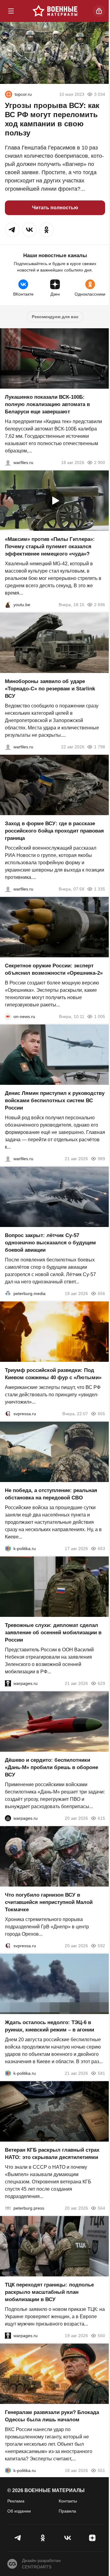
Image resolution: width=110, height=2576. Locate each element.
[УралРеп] (9, 94)
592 (101, 1946)
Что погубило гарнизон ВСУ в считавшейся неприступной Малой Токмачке (49, 1902)
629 (101, 1683)
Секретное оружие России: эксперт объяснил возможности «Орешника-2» (54, 969)
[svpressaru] (8, 1414)
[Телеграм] (18, 2538)
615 (101, 1818)
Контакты (68, 2501)
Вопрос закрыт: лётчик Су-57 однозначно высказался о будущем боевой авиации (50, 1243)
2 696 (100, 605)
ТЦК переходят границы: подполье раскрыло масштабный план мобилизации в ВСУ (49, 2292)
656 (101, 1293)
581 (101, 2073)
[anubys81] (8, 605)
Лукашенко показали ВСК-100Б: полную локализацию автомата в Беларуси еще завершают (47, 404)
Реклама (16, 2501)
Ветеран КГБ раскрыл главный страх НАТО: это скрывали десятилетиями (52, 2154)
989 (101, 1159)
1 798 (100, 747)
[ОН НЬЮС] (8, 1016)
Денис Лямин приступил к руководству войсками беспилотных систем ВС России (55, 1101)
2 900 (100, 462)
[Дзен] (92, 2538)
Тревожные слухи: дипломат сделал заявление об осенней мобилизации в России (53, 1633)
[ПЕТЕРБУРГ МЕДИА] (8, 1293)
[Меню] (11, 11)
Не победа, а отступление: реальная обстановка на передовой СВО (51, 1494)
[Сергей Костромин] (8, 462)
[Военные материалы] (55, 11)
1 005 (100, 1016)
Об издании (19, 2511)
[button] (12, 230)
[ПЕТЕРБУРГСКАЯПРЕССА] (8, 2208)
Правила (67, 2511)
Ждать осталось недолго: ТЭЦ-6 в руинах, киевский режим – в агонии (50, 2026)
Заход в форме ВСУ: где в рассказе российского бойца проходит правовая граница (54, 831)
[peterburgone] (8, 1818)
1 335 (100, 889)
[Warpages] (8, 1683)
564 (101, 2208)
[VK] (67, 2538)
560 (101, 2336)
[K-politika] (8, 1549)
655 (101, 1414)
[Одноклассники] (43, 2538)
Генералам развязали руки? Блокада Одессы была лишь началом (52, 2416)
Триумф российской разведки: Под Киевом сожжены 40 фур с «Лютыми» (53, 1374)
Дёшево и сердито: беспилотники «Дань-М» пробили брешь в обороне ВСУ (51, 1767)
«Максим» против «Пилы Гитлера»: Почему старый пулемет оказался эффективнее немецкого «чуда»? (50, 547)
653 (101, 1549)
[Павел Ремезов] (8, 889)
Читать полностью (55, 208)
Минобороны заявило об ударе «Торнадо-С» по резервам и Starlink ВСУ (50, 689)
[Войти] (99, 11)
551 (101, 2470)
